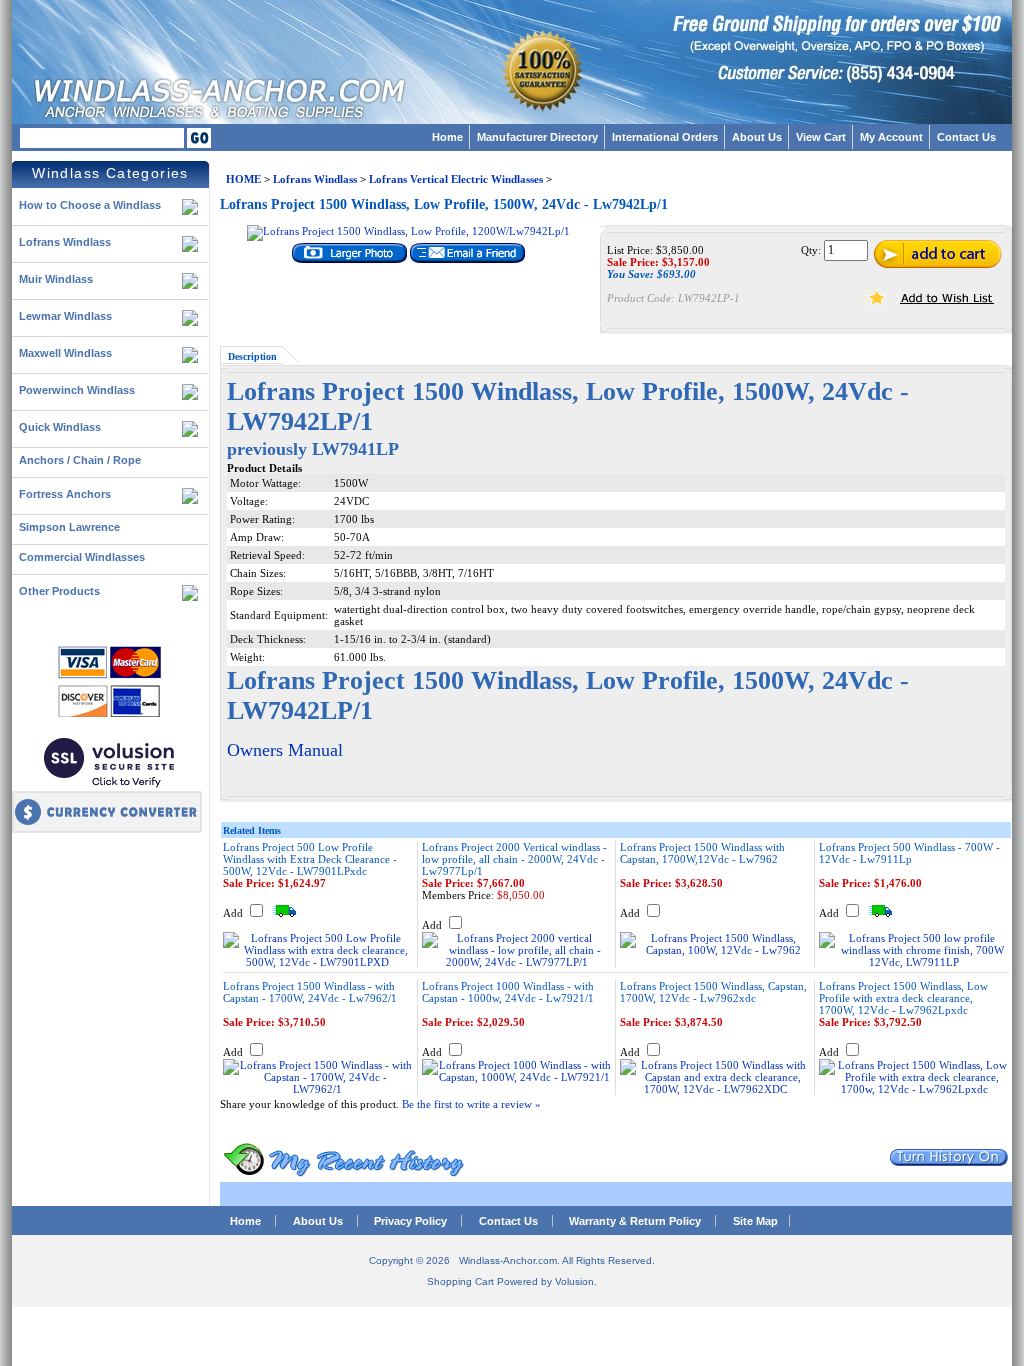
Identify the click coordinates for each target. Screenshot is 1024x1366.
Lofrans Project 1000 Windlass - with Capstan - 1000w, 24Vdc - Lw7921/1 (508, 992)
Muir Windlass (56, 279)
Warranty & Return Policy (635, 1221)
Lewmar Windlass (65, 316)
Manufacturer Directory (537, 137)
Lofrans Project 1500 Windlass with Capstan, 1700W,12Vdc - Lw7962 (702, 853)
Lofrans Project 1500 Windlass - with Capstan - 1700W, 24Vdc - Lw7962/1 (310, 992)
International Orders (665, 137)
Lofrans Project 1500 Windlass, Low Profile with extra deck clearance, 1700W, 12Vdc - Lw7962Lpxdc (903, 998)
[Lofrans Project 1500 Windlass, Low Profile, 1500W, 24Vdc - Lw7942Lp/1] (408, 231)
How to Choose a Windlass (90, 205)
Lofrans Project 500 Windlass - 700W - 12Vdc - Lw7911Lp (909, 853)
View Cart (821, 137)
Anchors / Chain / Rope (80, 460)
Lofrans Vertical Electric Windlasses (456, 179)
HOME (243, 179)
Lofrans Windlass (65, 242)
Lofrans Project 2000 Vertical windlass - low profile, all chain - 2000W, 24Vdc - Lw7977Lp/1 (514, 859)
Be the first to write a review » (471, 1104)
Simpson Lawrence (69, 527)
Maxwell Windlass (65, 353)
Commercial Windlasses (82, 557)
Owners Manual (285, 750)
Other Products (59, 591)
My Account (891, 137)
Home (447, 137)
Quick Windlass (60, 427)
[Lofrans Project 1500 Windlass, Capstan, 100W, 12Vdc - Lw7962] (715, 950)
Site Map (755, 1221)
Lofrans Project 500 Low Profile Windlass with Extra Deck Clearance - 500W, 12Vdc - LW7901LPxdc (310, 859)
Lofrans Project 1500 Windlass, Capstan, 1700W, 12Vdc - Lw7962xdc (713, 992)
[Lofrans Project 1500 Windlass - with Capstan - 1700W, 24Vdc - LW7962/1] (318, 1089)
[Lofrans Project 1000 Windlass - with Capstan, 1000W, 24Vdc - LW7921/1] (516, 1077)
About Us (757, 137)
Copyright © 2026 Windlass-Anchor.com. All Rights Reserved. (512, 1260)
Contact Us (966, 137)
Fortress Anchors (65, 494)
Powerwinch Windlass (77, 390)
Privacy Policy (410, 1221)
